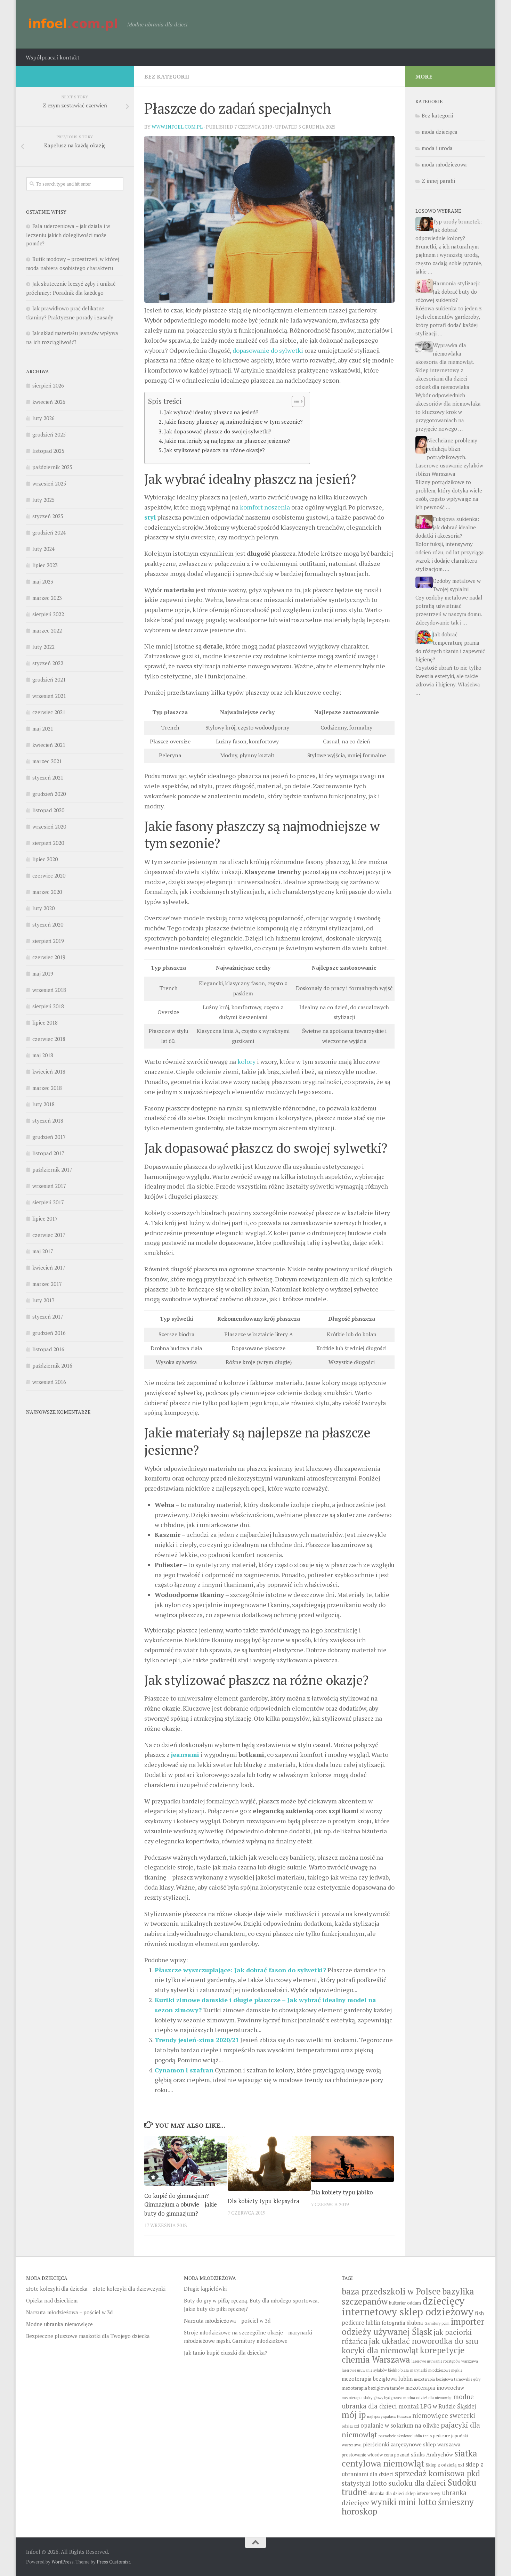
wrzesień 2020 (49, 826)
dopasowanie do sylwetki (268, 350)
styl (150, 517)
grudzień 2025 (49, 434)
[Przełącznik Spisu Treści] (295, 401)
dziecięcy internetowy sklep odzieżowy (408, 2306)
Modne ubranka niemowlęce (59, 2324)
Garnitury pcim (437, 2323)
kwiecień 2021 (49, 745)
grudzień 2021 (49, 679)
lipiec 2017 (45, 1218)
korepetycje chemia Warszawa (403, 2355)
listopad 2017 (48, 1153)
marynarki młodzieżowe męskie (436, 2370)
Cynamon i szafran (184, 2070)
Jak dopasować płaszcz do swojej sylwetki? (218, 431)
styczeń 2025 (48, 516)
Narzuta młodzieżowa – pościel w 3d (69, 2312)
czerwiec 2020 (49, 875)
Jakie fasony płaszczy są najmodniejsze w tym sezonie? (233, 422)
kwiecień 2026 (49, 402)
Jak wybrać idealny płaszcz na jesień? (211, 412)
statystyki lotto (364, 2483)
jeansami (185, 1754)
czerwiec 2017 (49, 1235)
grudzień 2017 (49, 1137)
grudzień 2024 (49, 532)
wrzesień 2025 (49, 483)
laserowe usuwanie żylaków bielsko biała (375, 2370)
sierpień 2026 (48, 385)
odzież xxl (350, 2426)
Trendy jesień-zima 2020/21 (197, 2040)
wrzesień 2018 (49, 990)
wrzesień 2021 (49, 696)
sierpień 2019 (48, 941)
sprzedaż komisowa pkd (437, 2473)
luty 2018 (43, 1104)
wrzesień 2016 (49, 1382)
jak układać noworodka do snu (424, 2341)
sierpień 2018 (48, 1006)
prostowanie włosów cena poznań (376, 2455)
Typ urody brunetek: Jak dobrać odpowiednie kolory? (449, 230)
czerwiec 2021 (49, 712)
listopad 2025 (48, 451)
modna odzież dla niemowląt (428, 2398)
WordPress (63, 2562)
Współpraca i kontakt (53, 57)
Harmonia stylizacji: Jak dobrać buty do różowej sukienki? (448, 292)
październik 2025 (52, 467)
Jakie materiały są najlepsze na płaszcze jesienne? (227, 441)
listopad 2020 (48, 810)
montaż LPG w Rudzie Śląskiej (437, 2406)
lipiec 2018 (45, 1022)
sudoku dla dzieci (417, 2483)
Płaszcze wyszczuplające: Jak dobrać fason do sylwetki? (240, 1970)
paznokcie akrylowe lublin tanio (405, 2436)
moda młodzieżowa (444, 164)
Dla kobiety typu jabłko (342, 2192)
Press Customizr (113, 2562)
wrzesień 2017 (49, 1186)
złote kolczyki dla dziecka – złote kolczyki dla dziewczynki (96, 2289)
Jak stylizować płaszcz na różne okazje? (214, 450)
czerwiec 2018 (49, 1039)
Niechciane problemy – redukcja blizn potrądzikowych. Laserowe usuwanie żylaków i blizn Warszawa (449, 457)
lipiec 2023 (45, 565)
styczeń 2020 (48, 924)
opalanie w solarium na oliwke (400, 2426)
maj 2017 (43, 1251)
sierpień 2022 (48, 614)
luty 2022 (43, 647)
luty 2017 (43, 1300)
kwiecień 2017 (49, 1267)
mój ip (354, 2415)
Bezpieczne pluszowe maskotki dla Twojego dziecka (88, 2336)
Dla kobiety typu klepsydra (263, 2201)
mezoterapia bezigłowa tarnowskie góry (447, 2379)
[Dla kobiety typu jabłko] (353, 2159)
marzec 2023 (47, 598)
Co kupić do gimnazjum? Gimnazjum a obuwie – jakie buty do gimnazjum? (181, 2204)
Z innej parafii (438, 181)
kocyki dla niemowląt (380, 2350)
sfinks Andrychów (432, 2454)
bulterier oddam (405, 2303)
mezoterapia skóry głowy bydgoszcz (372, 2398)
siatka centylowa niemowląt (409, 2458)
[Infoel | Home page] (73, 24)
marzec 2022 (47, 630)
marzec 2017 (47, 1284)
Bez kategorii (167, 76)
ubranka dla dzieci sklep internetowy (404, 2493)
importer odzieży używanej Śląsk (413, 2326)
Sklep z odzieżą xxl (445, 2465)
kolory (246, 1061)
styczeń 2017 (48, 1316)
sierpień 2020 (48, 843)
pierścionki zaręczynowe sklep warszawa (412, 2444)
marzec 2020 (47, 892)
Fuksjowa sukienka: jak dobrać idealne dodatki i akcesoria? (447, 527)
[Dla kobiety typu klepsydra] (269, 2163)
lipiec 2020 (45, 859)
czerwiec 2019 (49, 957)
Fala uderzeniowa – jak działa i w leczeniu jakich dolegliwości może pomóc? (68, 235)
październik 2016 (52, 1366)
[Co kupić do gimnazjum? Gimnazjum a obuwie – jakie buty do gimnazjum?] (186, 2161)
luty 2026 (43, 418)
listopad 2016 (48, 1349)
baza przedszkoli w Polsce (391, 2291)
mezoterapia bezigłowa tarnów (373, 2388)
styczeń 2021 (48, 777)
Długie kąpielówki (205, 2289)
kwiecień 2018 (49, 1071)
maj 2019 (43, 973)
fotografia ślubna (402, 2323)
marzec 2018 (47, 1088)
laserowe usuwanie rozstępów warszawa (445, 2361)
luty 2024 (43, 549)
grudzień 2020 (49, 794)
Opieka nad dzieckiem (52, 2300)
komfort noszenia (265, 507)
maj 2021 (43, 728)
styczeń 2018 (48, 1120)
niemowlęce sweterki (444, 2415)
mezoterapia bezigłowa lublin (377, 2379)
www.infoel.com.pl (177, 127)
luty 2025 (43, 500)
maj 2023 (43, 581)
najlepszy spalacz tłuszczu (389, 2416)
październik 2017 (52, 1169)
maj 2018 (43, 1055)
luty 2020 (43, 908)
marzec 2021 (47, 761)
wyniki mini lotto (404, 2502)
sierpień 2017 (48, 1202)
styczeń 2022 (48, 663)
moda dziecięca (440, 132)
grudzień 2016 (49, 1333)
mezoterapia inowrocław (435, 2388)
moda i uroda (437, 148)
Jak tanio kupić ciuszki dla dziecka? (226, 2353)
